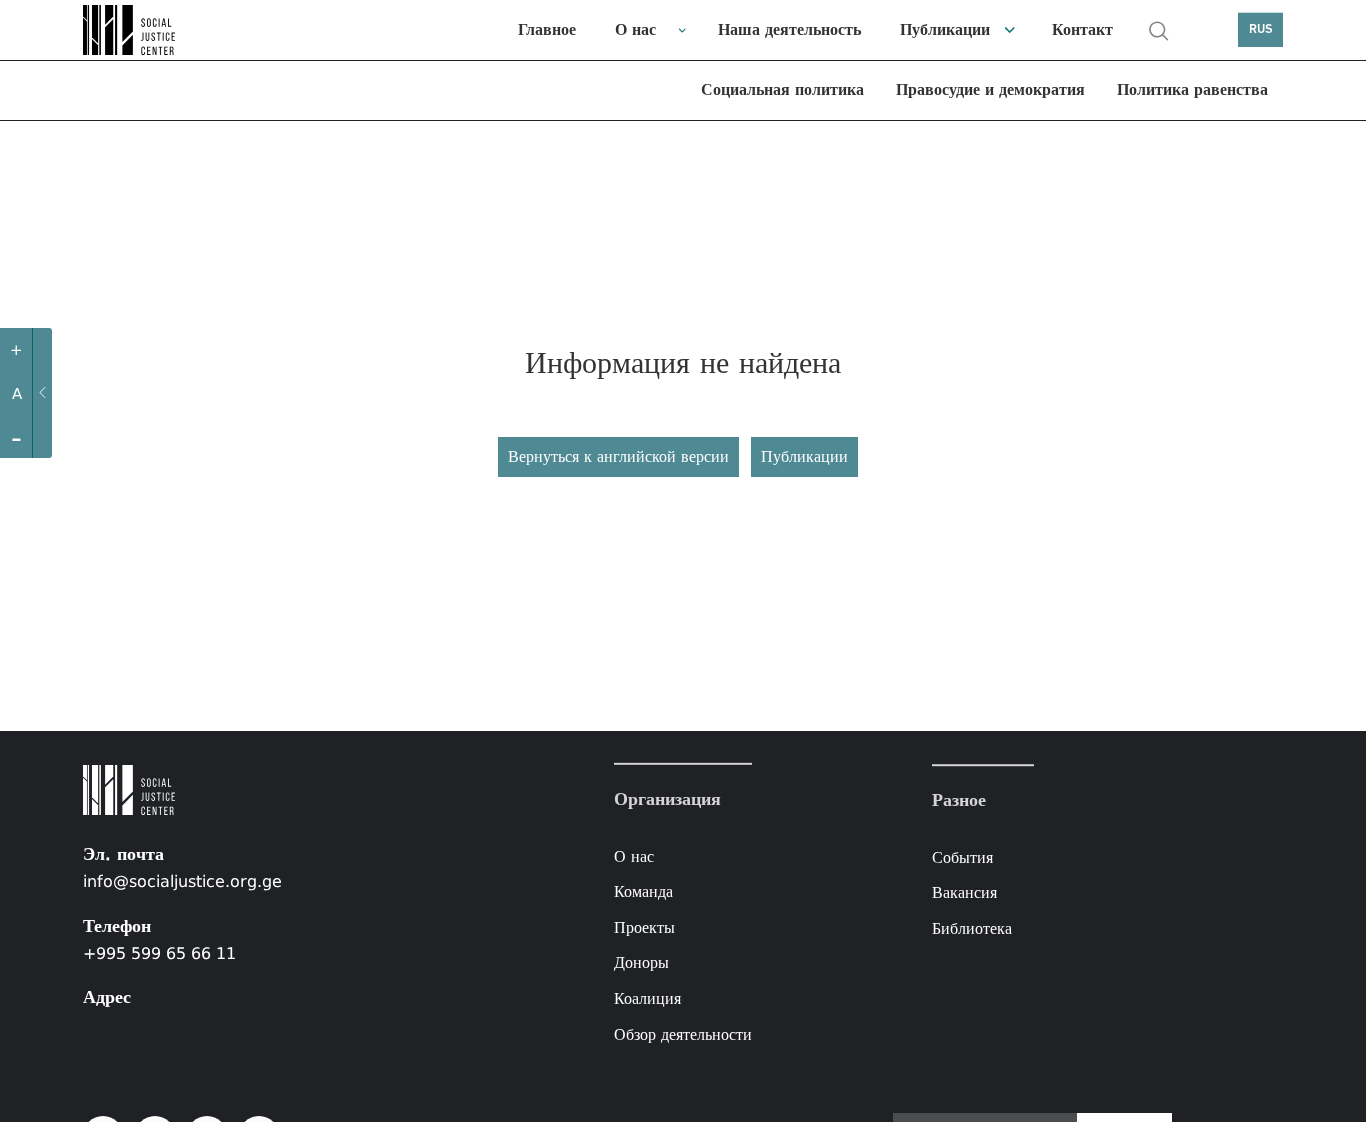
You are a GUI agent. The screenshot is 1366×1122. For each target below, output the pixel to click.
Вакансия (964, 893)
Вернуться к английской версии (618, 456)
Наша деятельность (789, 29)
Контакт (1082, 29)
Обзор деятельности (683, 1033)
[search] (1159, 31)
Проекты (644, 927)
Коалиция (647, 998)
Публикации (945, 29)
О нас (635, 29)
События (962, 857)
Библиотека (972, 928)
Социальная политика (782, 89)
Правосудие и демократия (990, 89)
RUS (1261, 29)
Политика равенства (1192, 89)
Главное (547, 29)
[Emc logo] (133, 30)
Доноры (641, 962)
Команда (643, 891)
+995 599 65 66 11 (159, 953)
